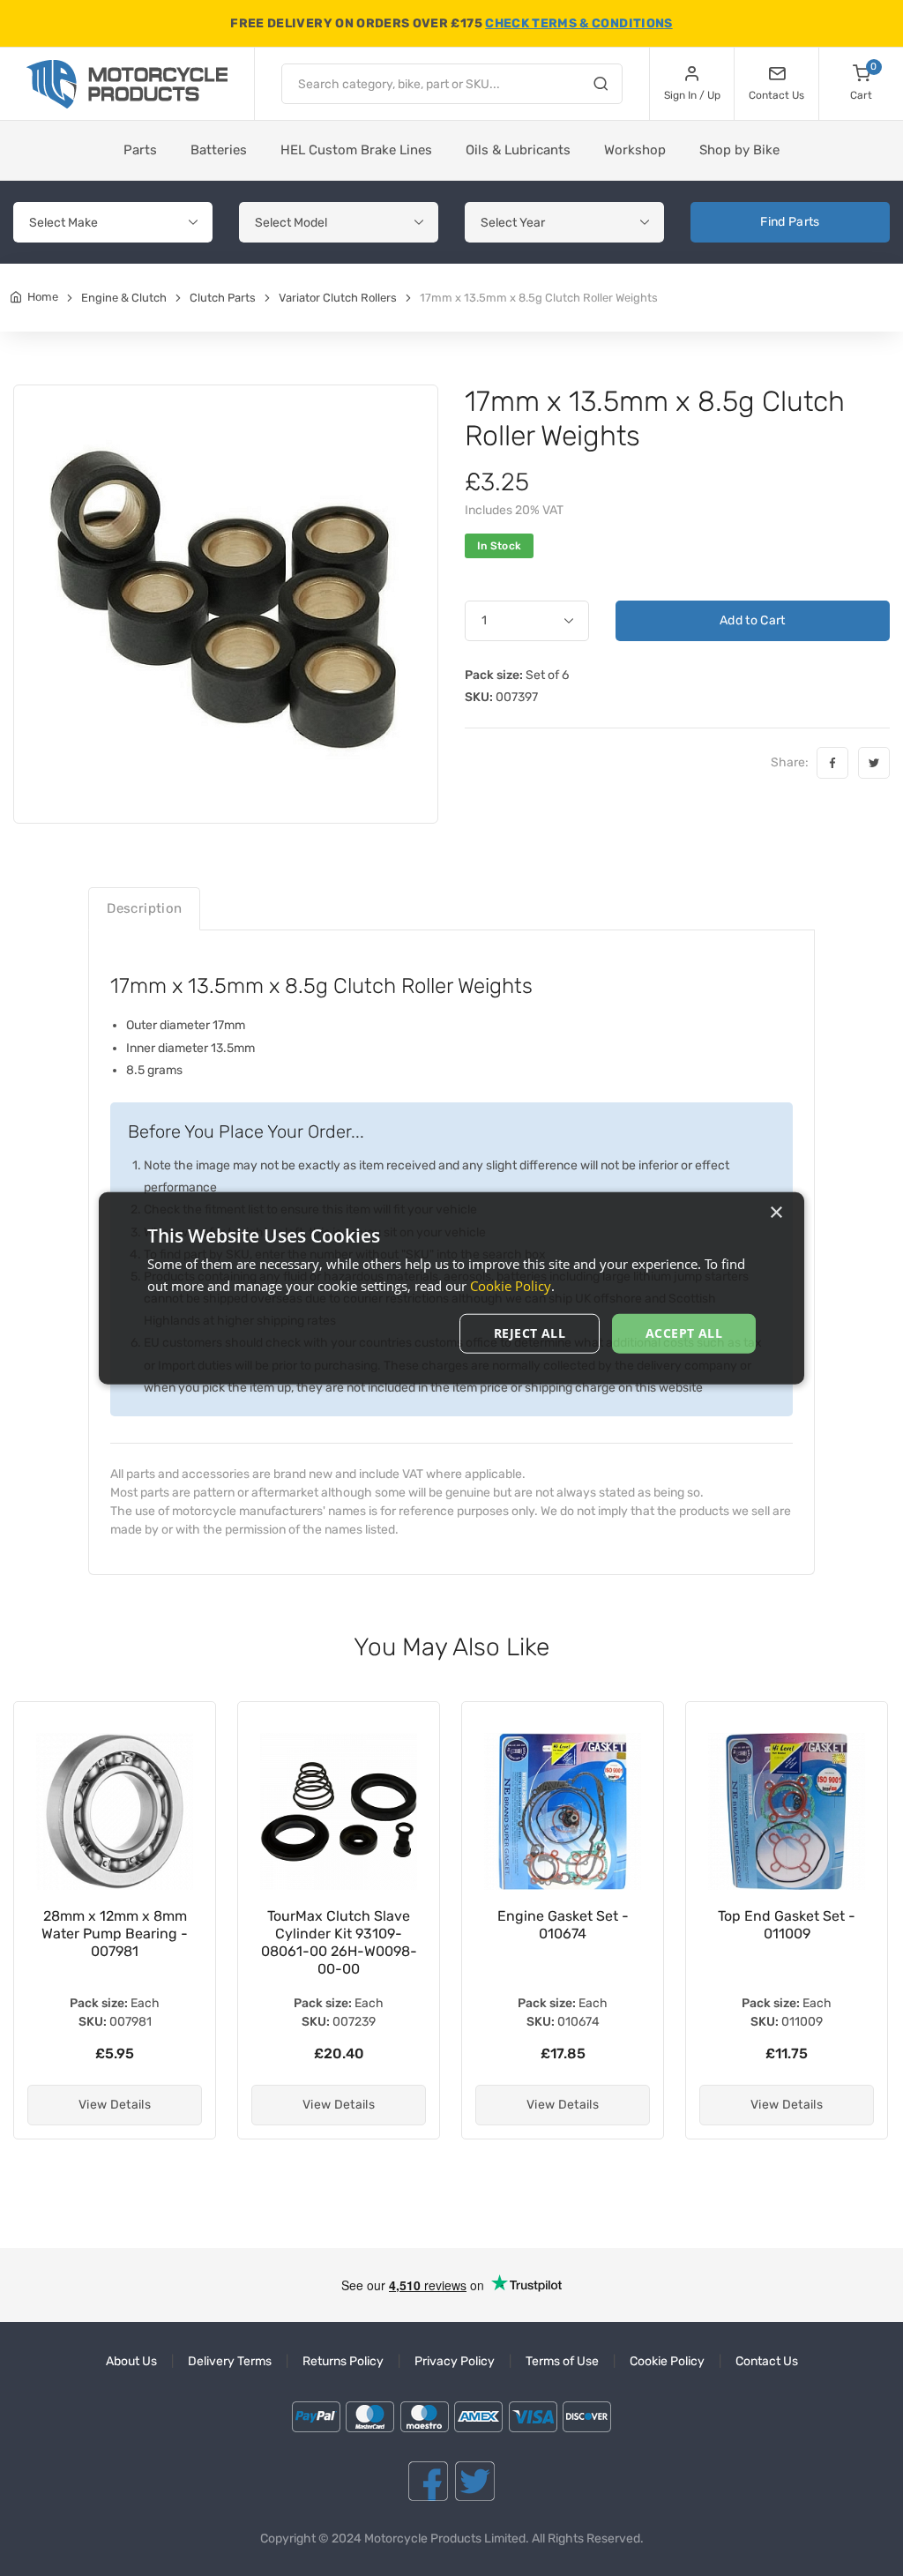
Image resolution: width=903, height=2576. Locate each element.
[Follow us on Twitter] (475, 2481)
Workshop (635, 150)
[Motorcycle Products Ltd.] (127, 84)
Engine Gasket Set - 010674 (563, 1925)
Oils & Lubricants (518, 150)
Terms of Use (562, 2361)
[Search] (601, 86)
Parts (140, 150)
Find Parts (790, 222)
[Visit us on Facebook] (428, 2481)
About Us (131, 2361)
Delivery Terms (230, 2361)
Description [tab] (144, 908)
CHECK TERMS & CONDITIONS (578, 23)
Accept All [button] (684, 1333)
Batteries (219, 150)
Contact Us (767, 2361)
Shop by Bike (739, 150)
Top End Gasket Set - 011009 (787, 1925)
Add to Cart (753, 620)
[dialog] (451, 1288)
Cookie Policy (667, 2361)
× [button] (776, 1212)
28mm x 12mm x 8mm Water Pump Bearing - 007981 (115, 1934)
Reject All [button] (530, 1333)
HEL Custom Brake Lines (356, 150)
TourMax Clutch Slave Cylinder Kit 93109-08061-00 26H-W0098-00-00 (339, 1942)
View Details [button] (115, 2105)
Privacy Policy (455, 2361)
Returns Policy (343, 2361)
